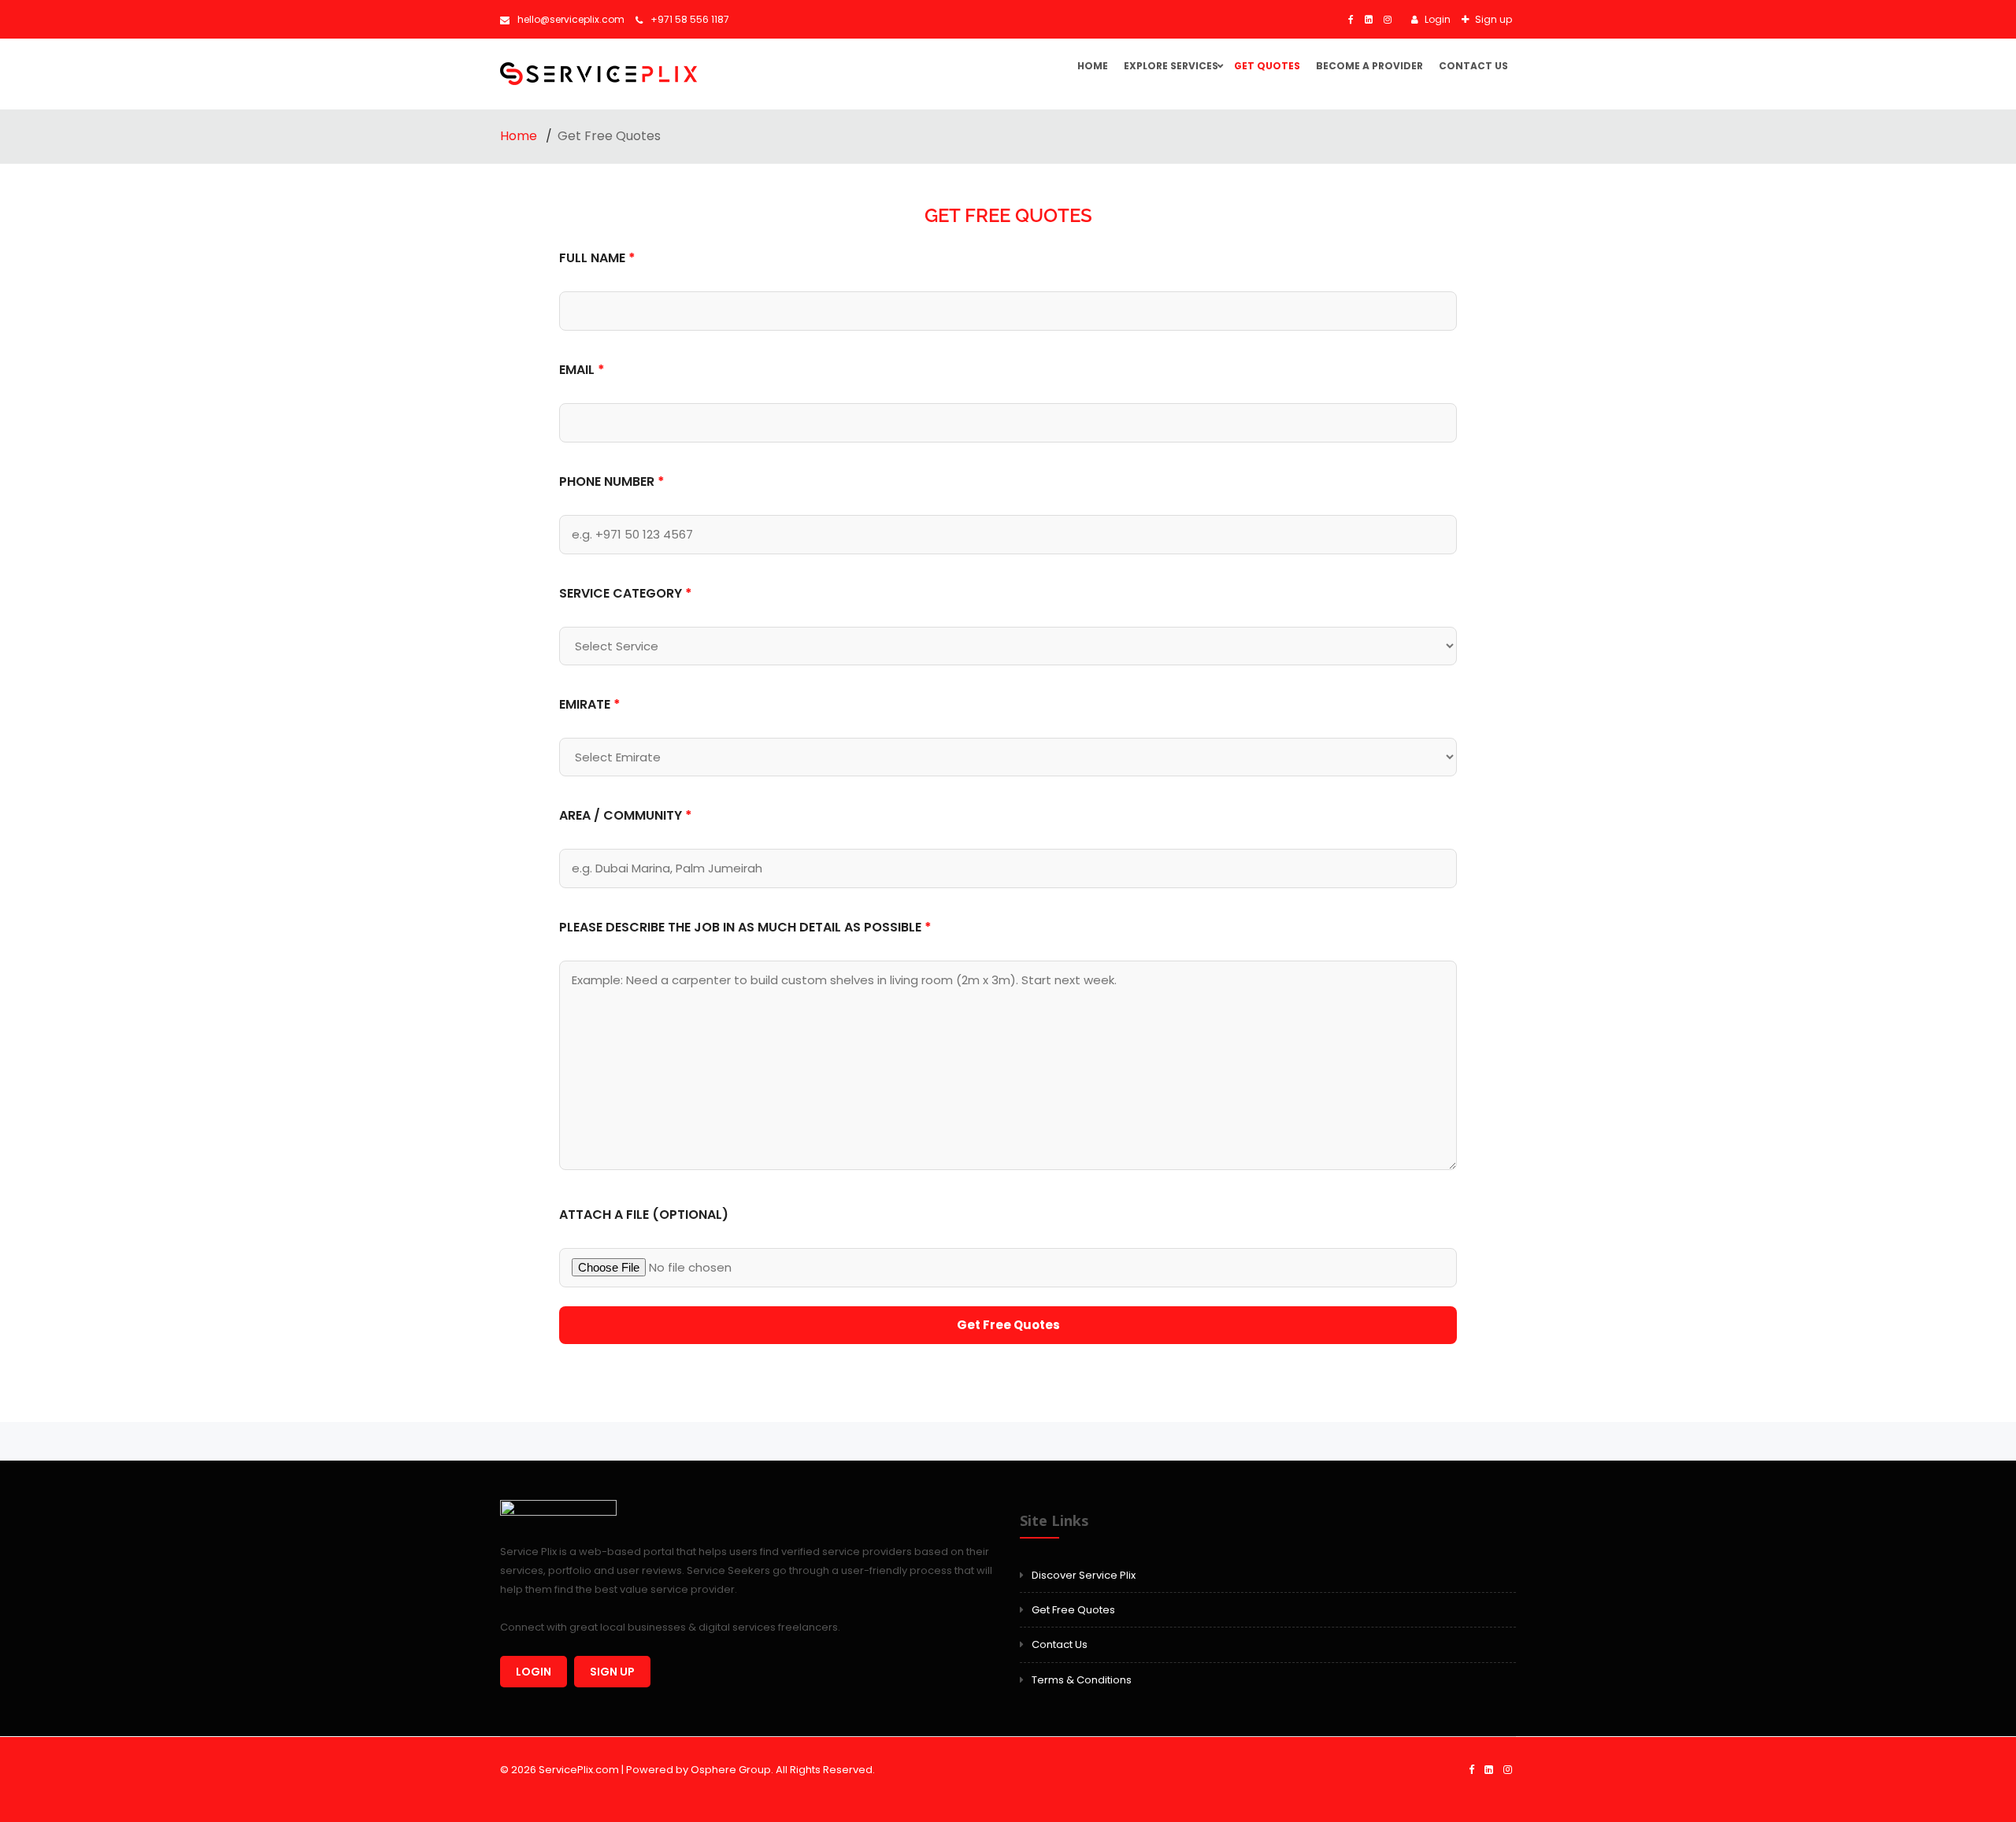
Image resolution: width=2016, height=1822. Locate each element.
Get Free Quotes (1073, 1610)
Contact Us (1473, 66)
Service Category (626, 593)
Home (1093, 66)
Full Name (597, 258)
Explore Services (1171, 66)
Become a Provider (1369, 66)
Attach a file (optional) (644, 1215)
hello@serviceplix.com (571, 19)
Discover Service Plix (1084, 1575)
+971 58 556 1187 (690, 19)
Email (582, 370)
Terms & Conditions (1082, 1680)
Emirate (590, 704)
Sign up (1492, 19)
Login (1436, 19)
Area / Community (626, 815)
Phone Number (612, 481)
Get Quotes (1267, 66)
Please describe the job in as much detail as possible (745, 927)
